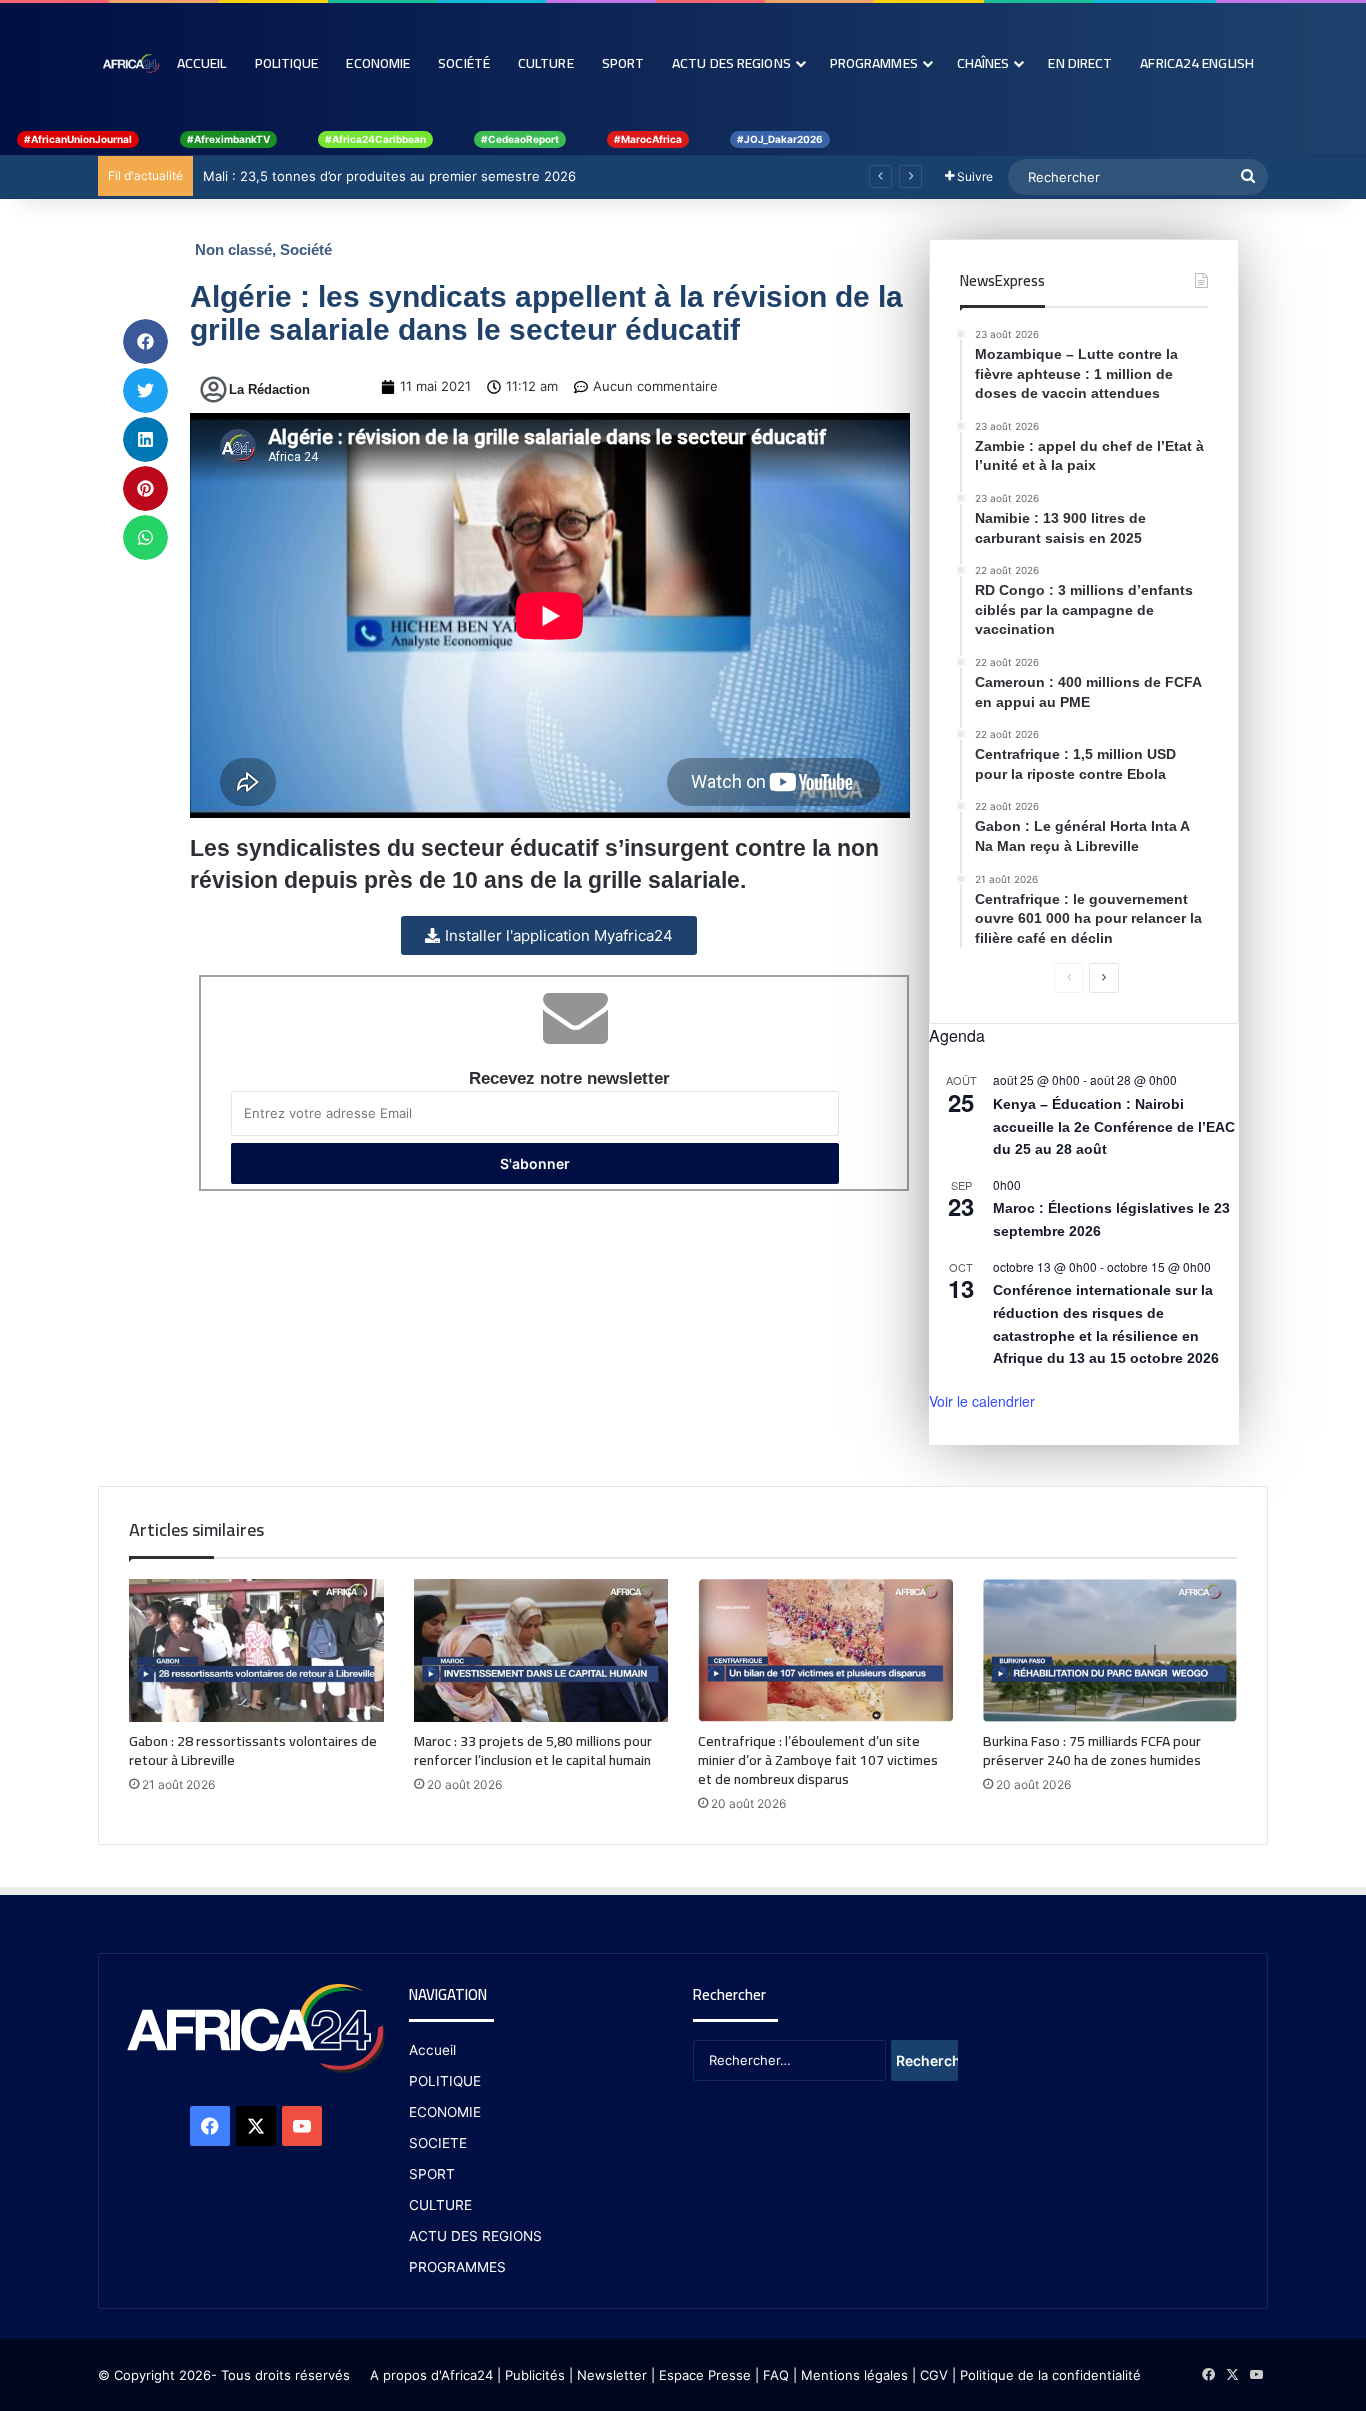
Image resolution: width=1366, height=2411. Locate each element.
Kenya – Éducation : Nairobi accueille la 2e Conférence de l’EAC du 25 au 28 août (1114, 1126)
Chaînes (983, 63)
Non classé (233, 249)
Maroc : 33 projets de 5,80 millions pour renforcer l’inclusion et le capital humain (533, 1750)
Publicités (535, 2375)
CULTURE (440, 2205)
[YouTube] (302, 2126)
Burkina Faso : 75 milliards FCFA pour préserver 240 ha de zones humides (1092, 1750)
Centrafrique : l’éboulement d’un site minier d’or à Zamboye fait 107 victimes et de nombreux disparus (818, 1760)
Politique (287, 63)
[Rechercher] (1248, 177)
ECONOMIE (445, 2112)
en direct (1080, 63)
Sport (623, 63)
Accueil (202, 63)
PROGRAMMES (874, 63)
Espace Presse (703, 2375)
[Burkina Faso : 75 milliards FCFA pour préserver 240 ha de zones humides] (1110, 1651)
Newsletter (612, 2375)
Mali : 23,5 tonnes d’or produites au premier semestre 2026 (389, 176)
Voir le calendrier (982, 1401)
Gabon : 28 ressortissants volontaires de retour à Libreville (253, 1750)
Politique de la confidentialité (1050, 2375)
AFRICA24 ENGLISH (1197, 63)
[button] (145, 341)
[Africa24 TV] (130, 63)
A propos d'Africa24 (431, 2375)
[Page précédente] (1069, 978)
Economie (378, 63)
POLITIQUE (445, 2081)
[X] (256, 2126)
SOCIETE (438, 2143)
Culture (546, 63)
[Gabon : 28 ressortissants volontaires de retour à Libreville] (256, 1651)
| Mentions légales (850, 2375)
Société (464, 63)
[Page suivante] (1104, 978)
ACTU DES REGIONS (475, 2236)
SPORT (432, 2174)
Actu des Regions (731, 63)
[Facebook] (210, 2126)
